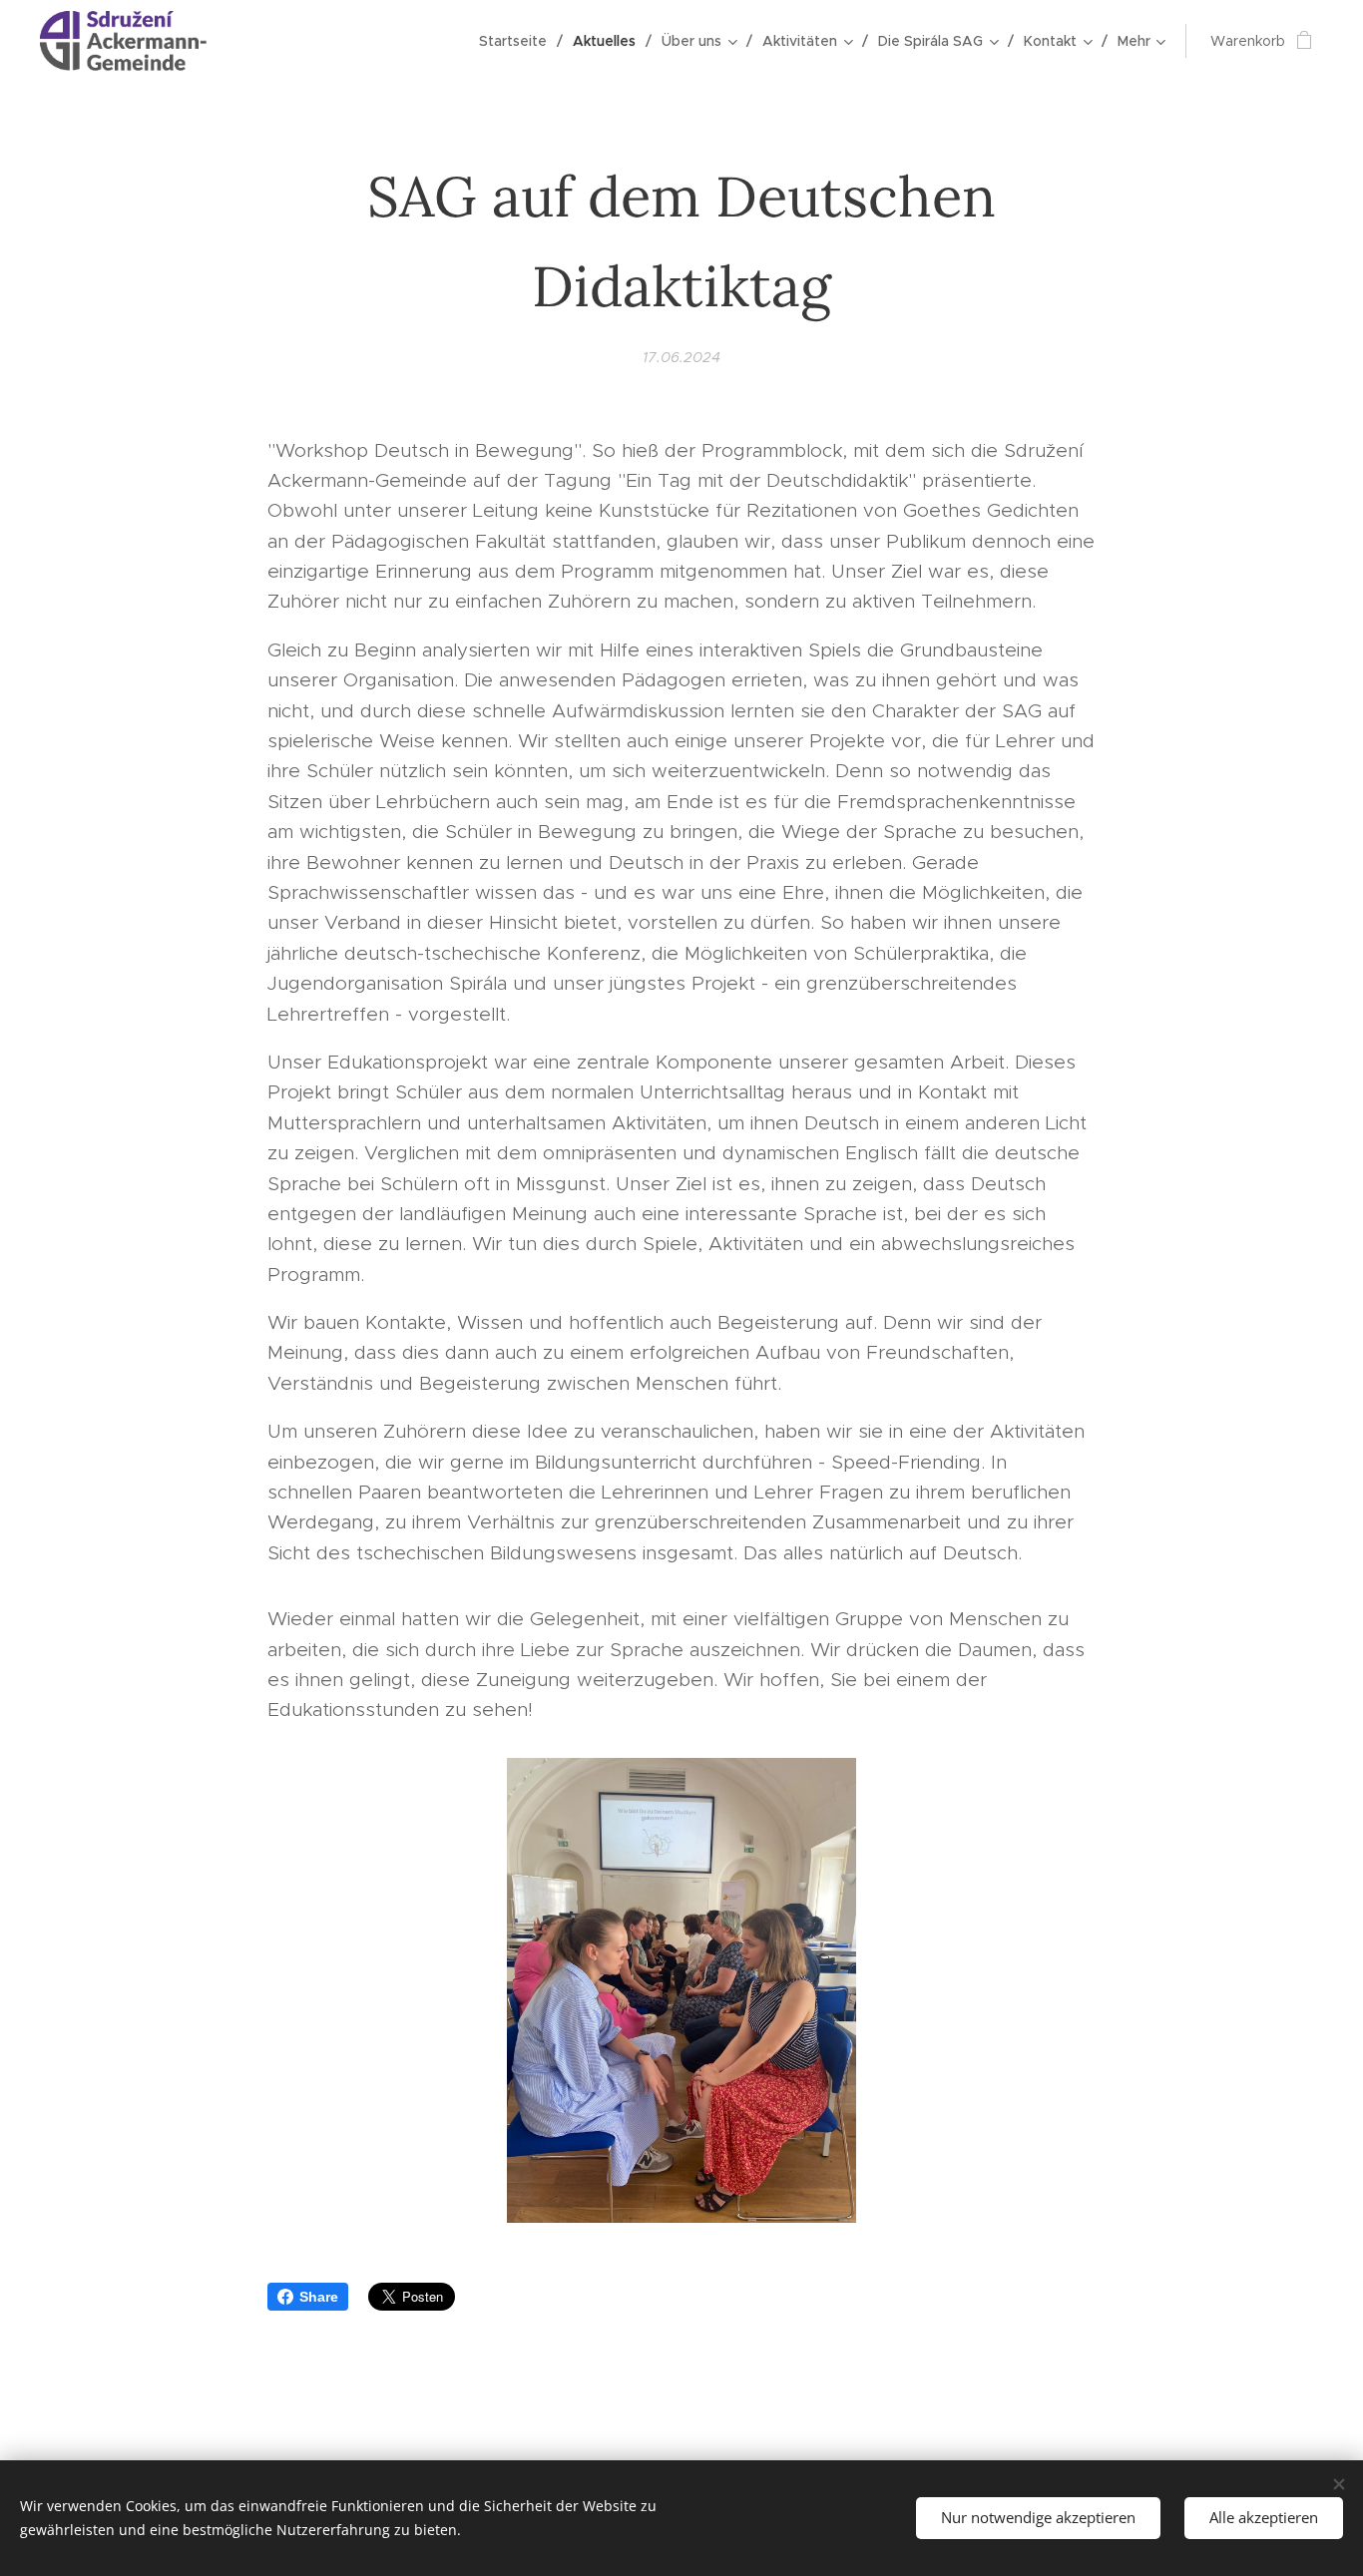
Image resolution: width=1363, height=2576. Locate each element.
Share (319, 2297)
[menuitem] (518, 41)
